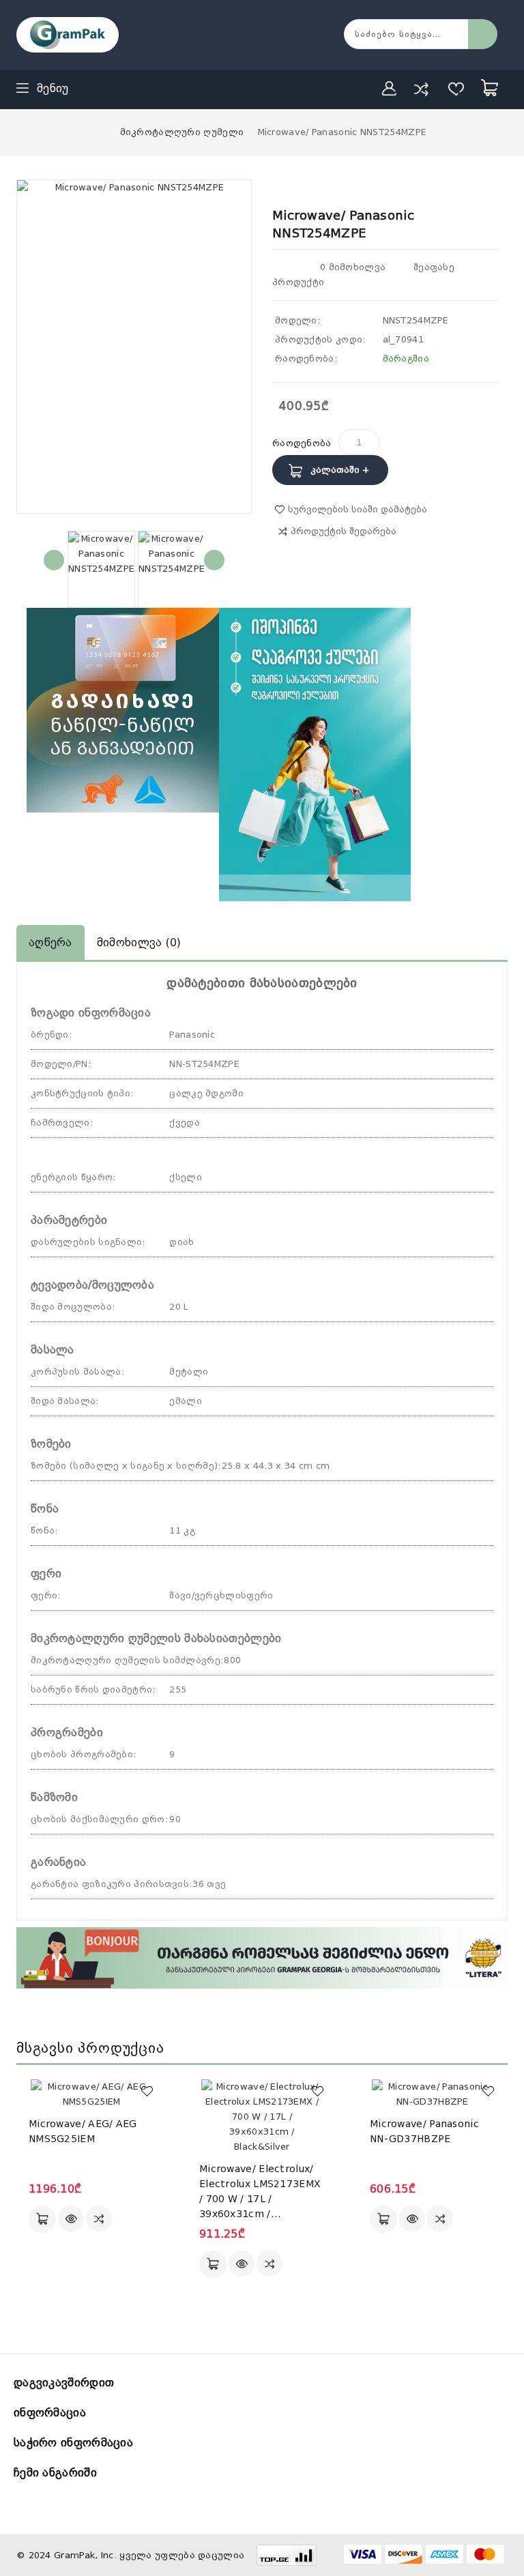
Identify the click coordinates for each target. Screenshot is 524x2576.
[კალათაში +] (42, 2219)
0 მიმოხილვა (353, 267)
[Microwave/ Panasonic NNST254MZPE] (101, 569)
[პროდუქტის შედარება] (421, 89)
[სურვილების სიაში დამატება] (147, 2091)
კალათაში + (340, 470)
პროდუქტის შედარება (344, 531)
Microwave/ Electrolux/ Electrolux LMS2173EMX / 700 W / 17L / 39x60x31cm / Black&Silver (260, 2192)
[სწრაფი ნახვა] (71, 2219)
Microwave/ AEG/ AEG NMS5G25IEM (83, 2131)
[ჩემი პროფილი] (390, 89)
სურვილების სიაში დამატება (358, 509)
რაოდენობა (302, 443)
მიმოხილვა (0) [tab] (139, 942)
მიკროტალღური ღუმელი (182, 132)
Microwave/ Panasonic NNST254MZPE (343, 132)
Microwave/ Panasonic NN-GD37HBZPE (424, 2131)
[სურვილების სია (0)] (456, 89)
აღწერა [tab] (50, 942)
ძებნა (483, 34)
